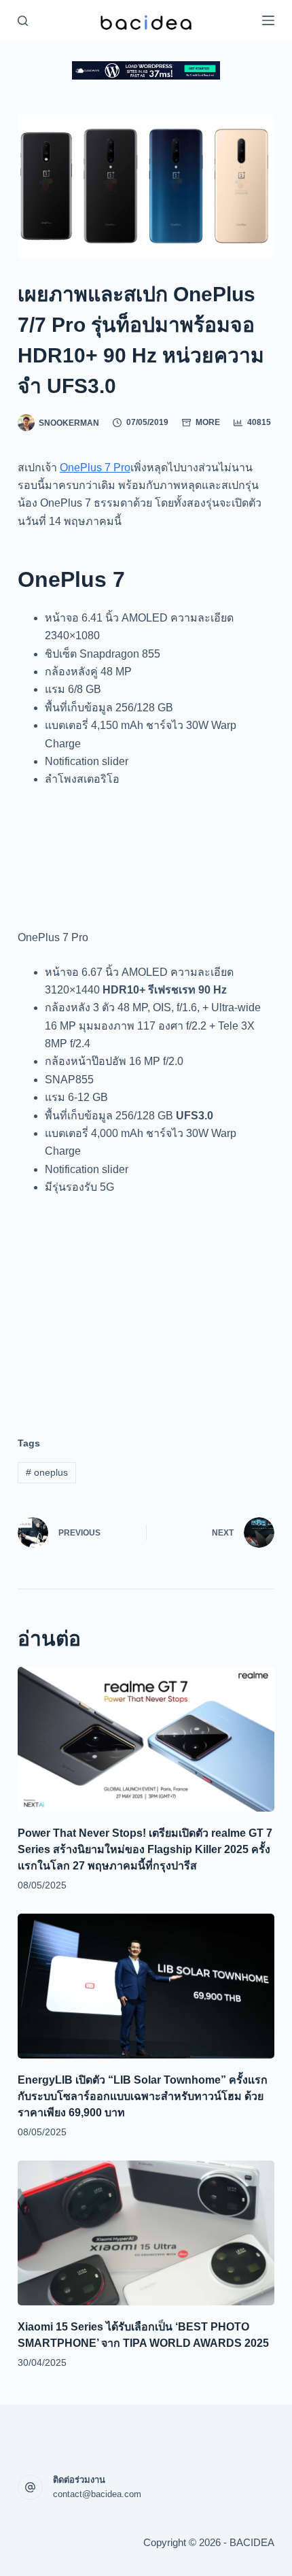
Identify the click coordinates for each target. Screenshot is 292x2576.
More (208, 422)
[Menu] (268, 20)
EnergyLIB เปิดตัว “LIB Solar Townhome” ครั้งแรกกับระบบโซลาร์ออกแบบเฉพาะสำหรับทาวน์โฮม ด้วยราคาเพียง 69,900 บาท (143, 2096)
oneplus (47, 1472)
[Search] (23, 21)
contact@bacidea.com (97, 2494)
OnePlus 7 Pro (95, 468)
